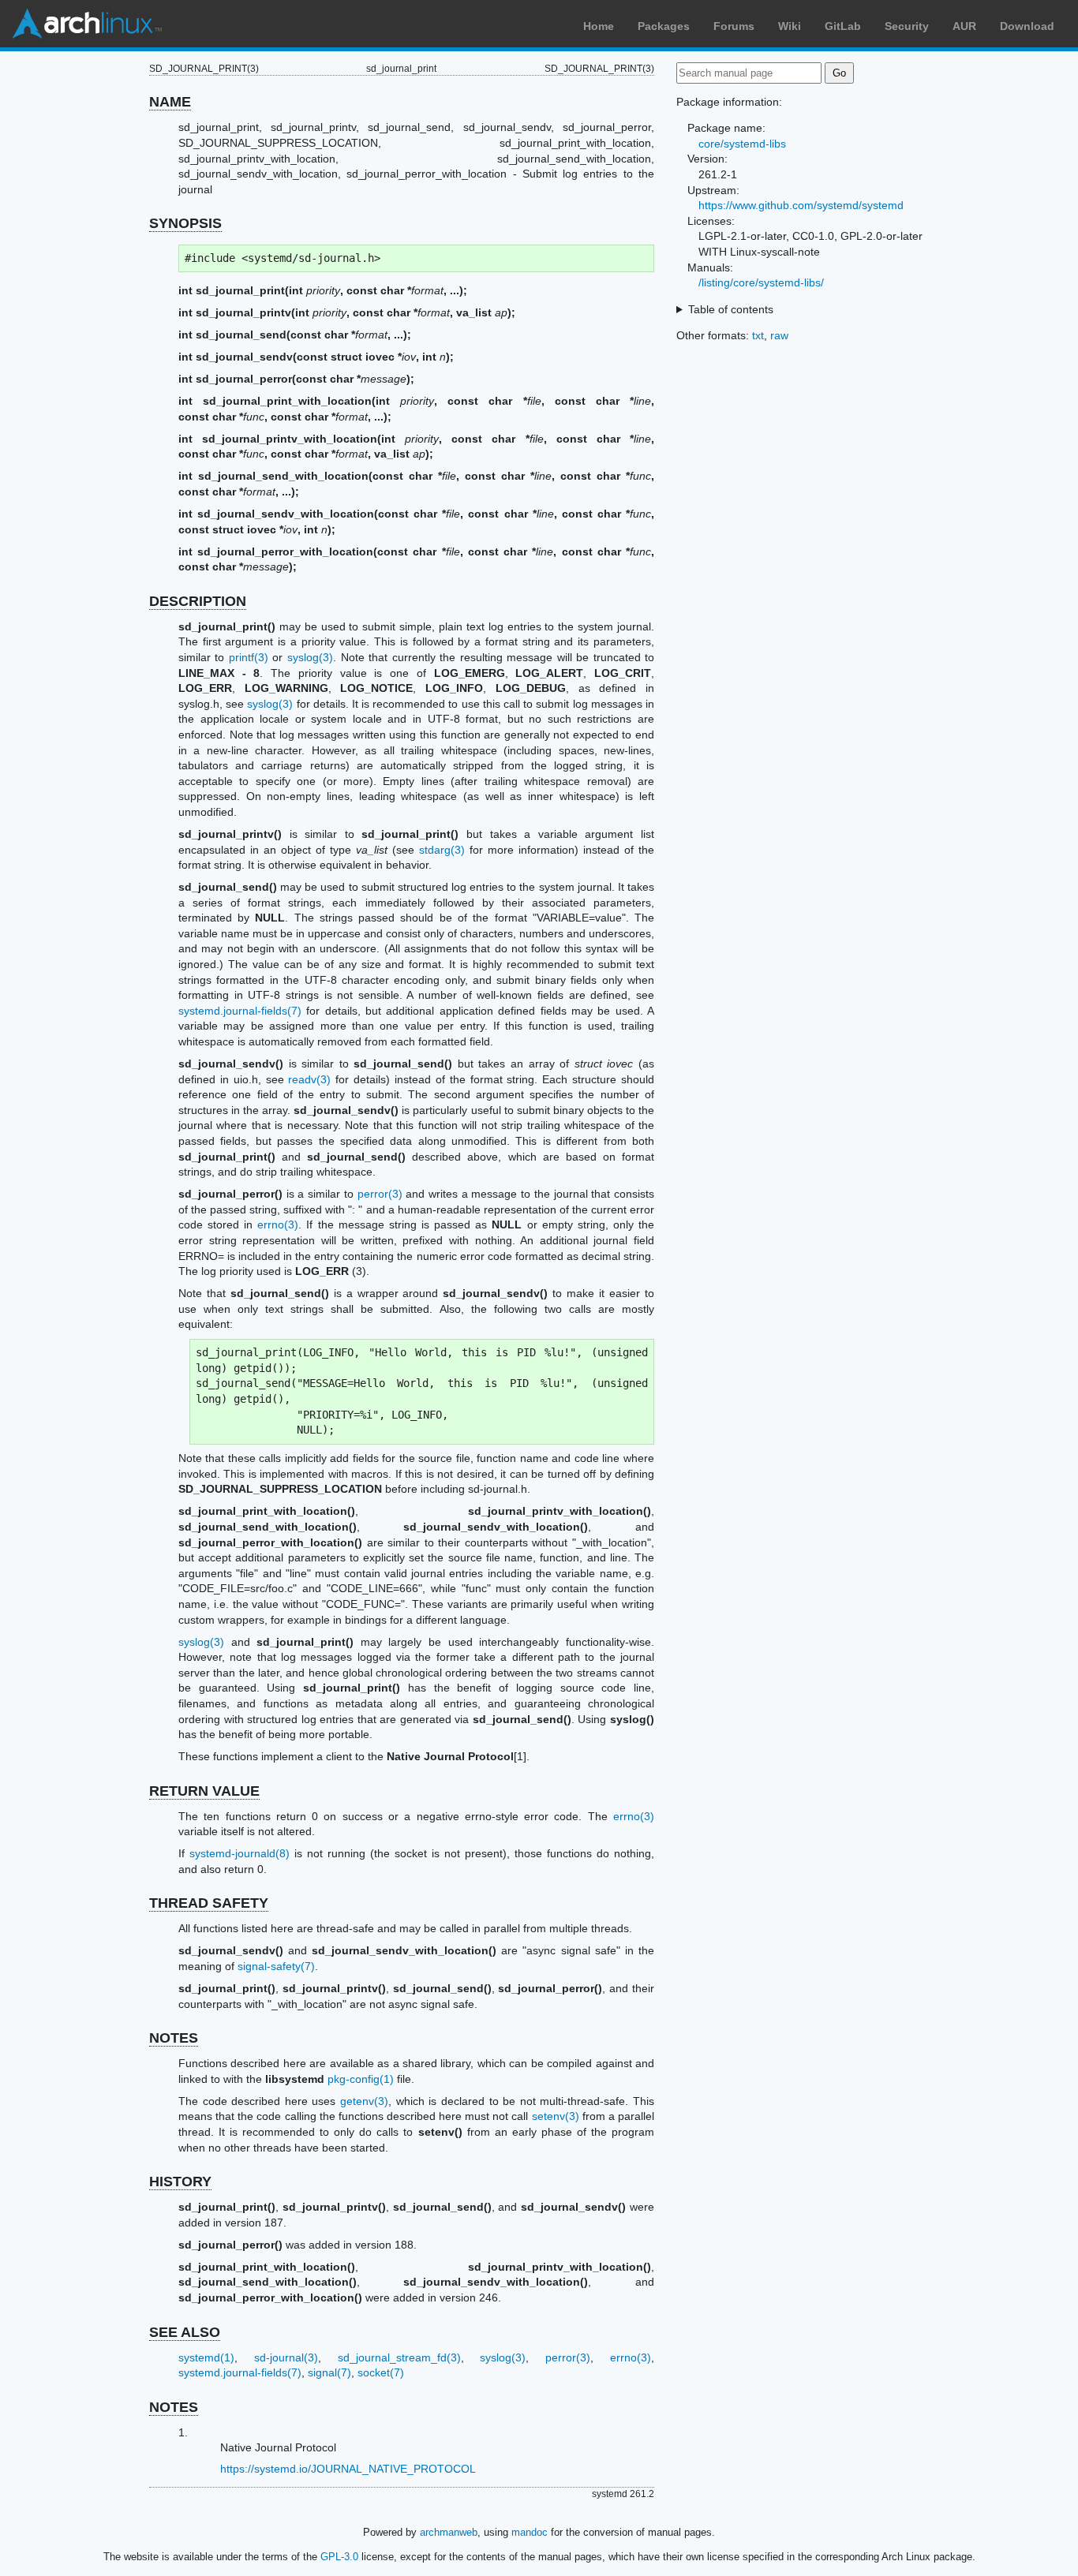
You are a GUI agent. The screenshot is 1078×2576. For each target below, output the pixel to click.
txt (758, 335)
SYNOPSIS (185, 223)
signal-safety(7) (276, 1966)
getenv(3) (364, 2101)
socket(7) (381, 2372)
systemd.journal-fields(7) (240, 1011)
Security (907, 26)
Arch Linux (87, 24)
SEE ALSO (185, 2332)
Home (599, 26)
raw (779, 335)
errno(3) (278, 1224)
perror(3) (380, 1194)
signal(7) (329, 2372)
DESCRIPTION (198, 601)
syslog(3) (310, 657)
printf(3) (249, 657)
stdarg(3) (442, 850)
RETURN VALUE (204, 1791)
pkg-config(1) (361, 2079)
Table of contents (731, 309)
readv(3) (309, 1079)
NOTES (174, 2038)
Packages (664, 26)
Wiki (790, 26)
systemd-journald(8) (240, 1853)
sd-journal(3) (286, 2357)
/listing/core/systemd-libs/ (761, 282)
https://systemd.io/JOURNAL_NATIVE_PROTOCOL (348, 2469)
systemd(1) (206, 2357)
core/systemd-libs (742, 144)
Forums (734, 26)
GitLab (843, 26)
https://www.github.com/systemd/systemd (801, 205)
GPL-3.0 (339, 2557)
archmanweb (449, 2532)
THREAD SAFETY (209, 1903)
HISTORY (180, 2182)
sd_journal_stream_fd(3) (399, 2357)
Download (1027, 26)
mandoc (530, 2532)
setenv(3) (556, 2116)
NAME (170, 102)
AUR (964, 26)
